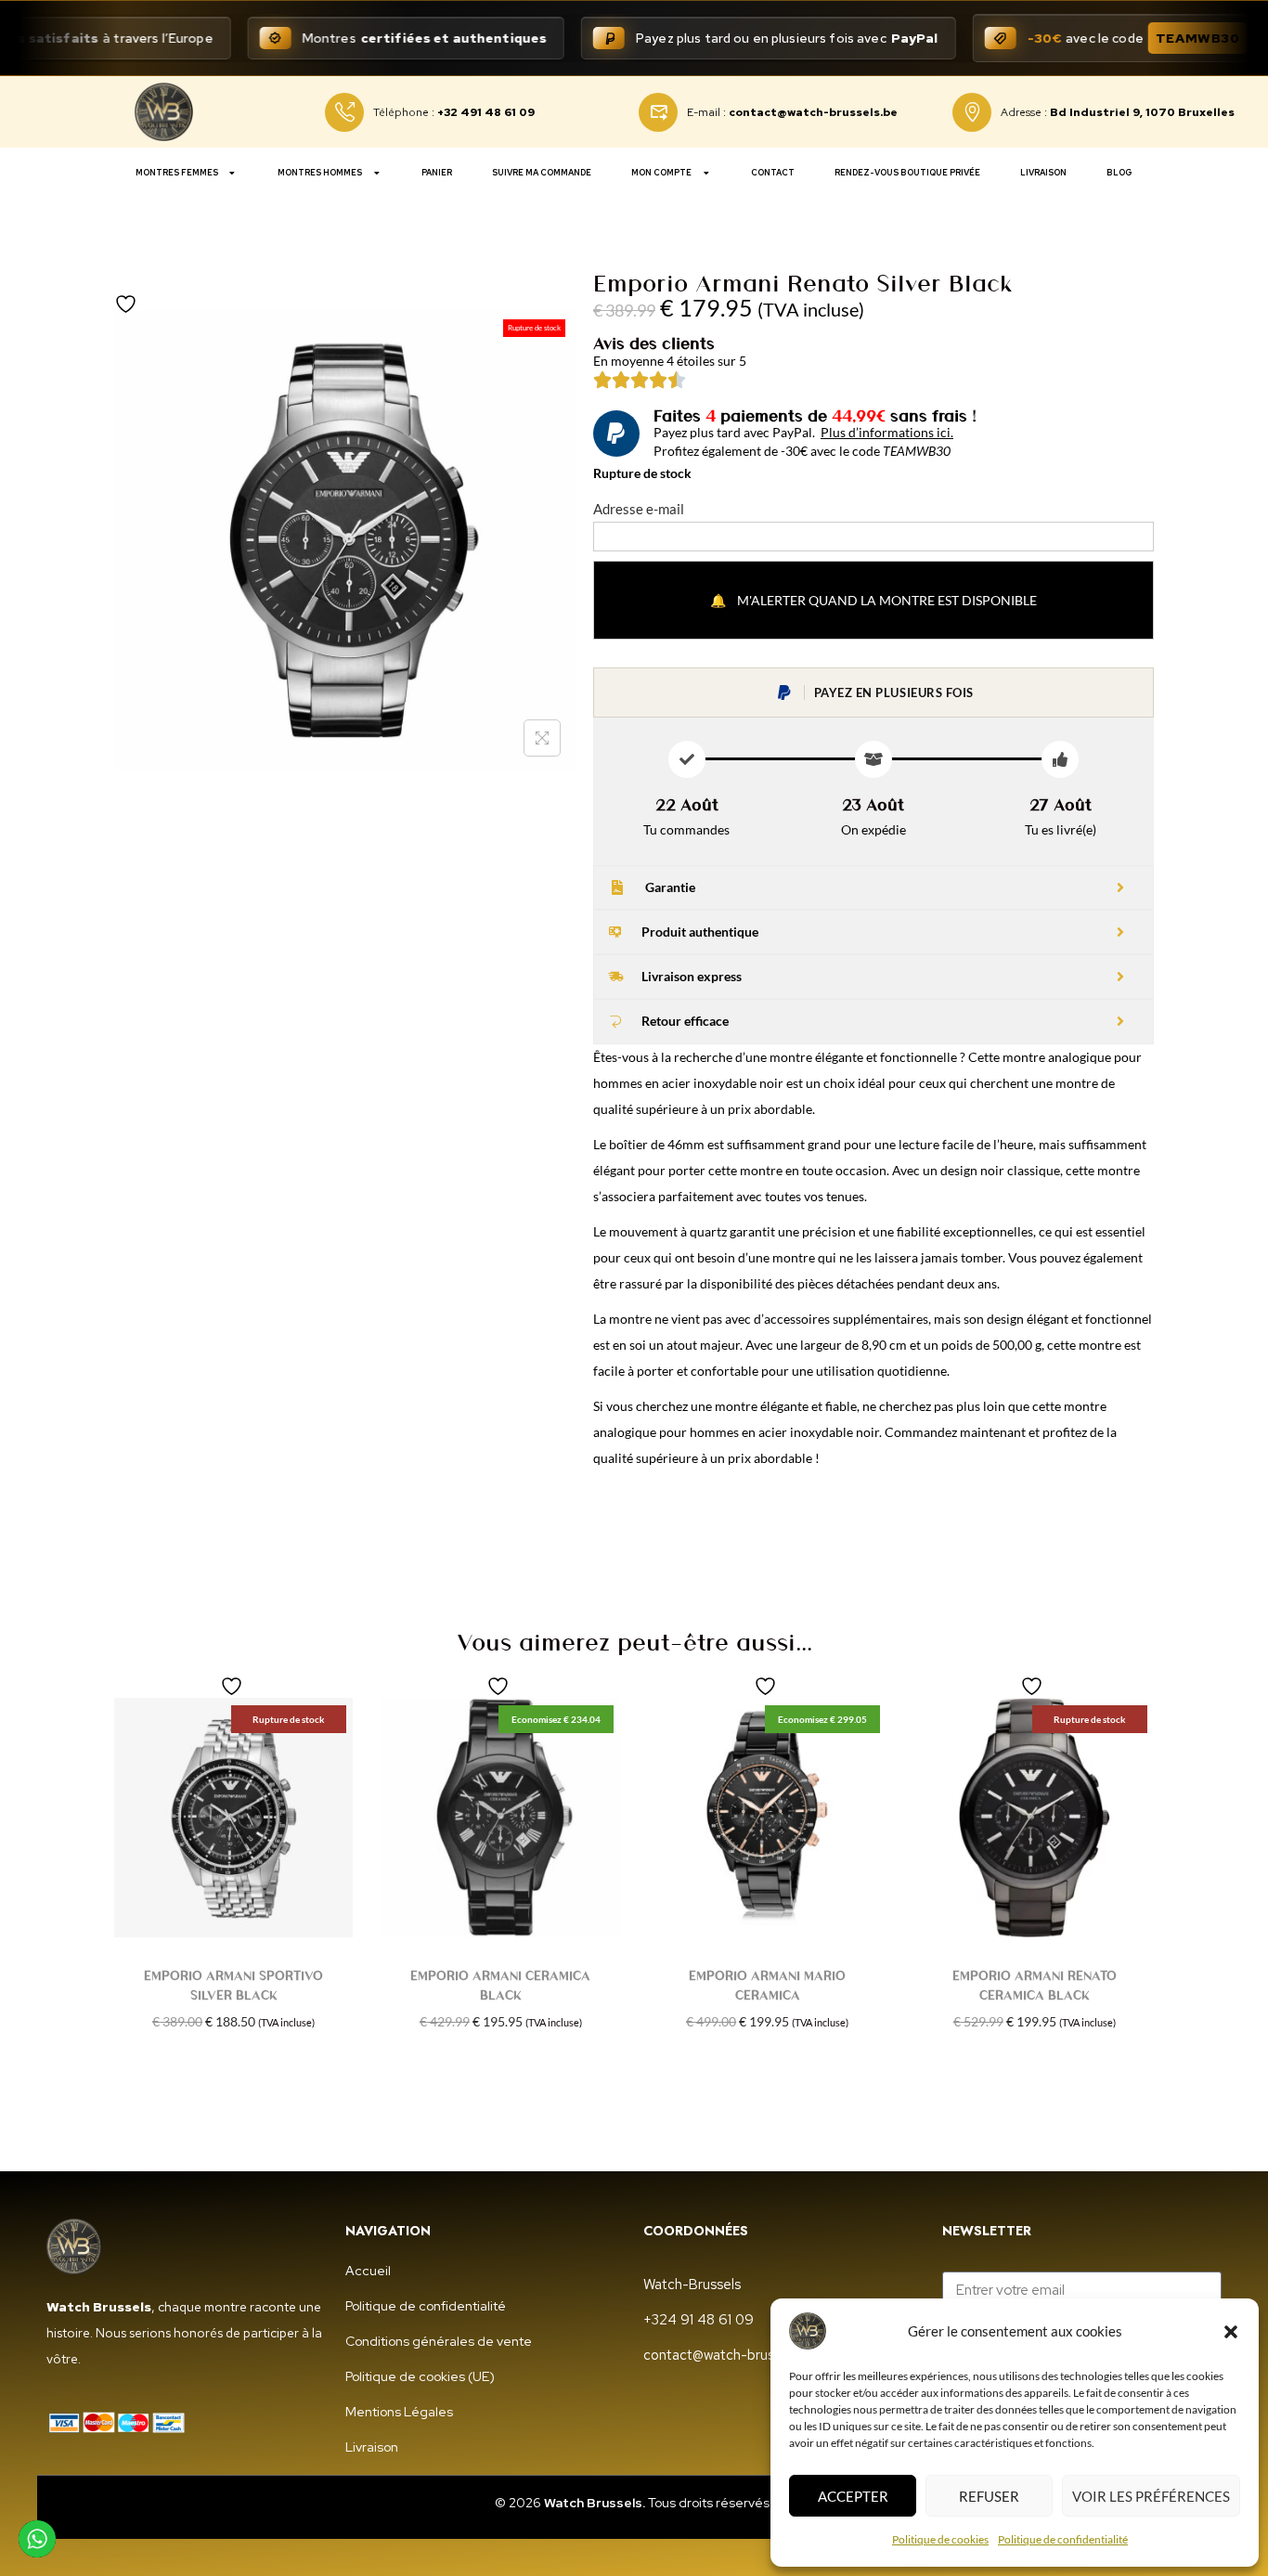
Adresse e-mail (639, 509)
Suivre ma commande (542, 173)
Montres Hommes (320, 173)
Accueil (368, 2271)
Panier (437, 173)
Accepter (853, 2496)
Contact (773, 173)
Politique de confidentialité (1063, 2539)
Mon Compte (661, 173)
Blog (1119, 173)
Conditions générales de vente (439, 2341)
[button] (1231, 2331)
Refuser (989, 2496)
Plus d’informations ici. (887, 432)
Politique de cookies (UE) (420, 2376)
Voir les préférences (1151, 2496)
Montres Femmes (177, 173)
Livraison (1043, 173)
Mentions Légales (399, 2412)
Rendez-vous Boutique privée (907, 173)
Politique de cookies (940, 2539)
